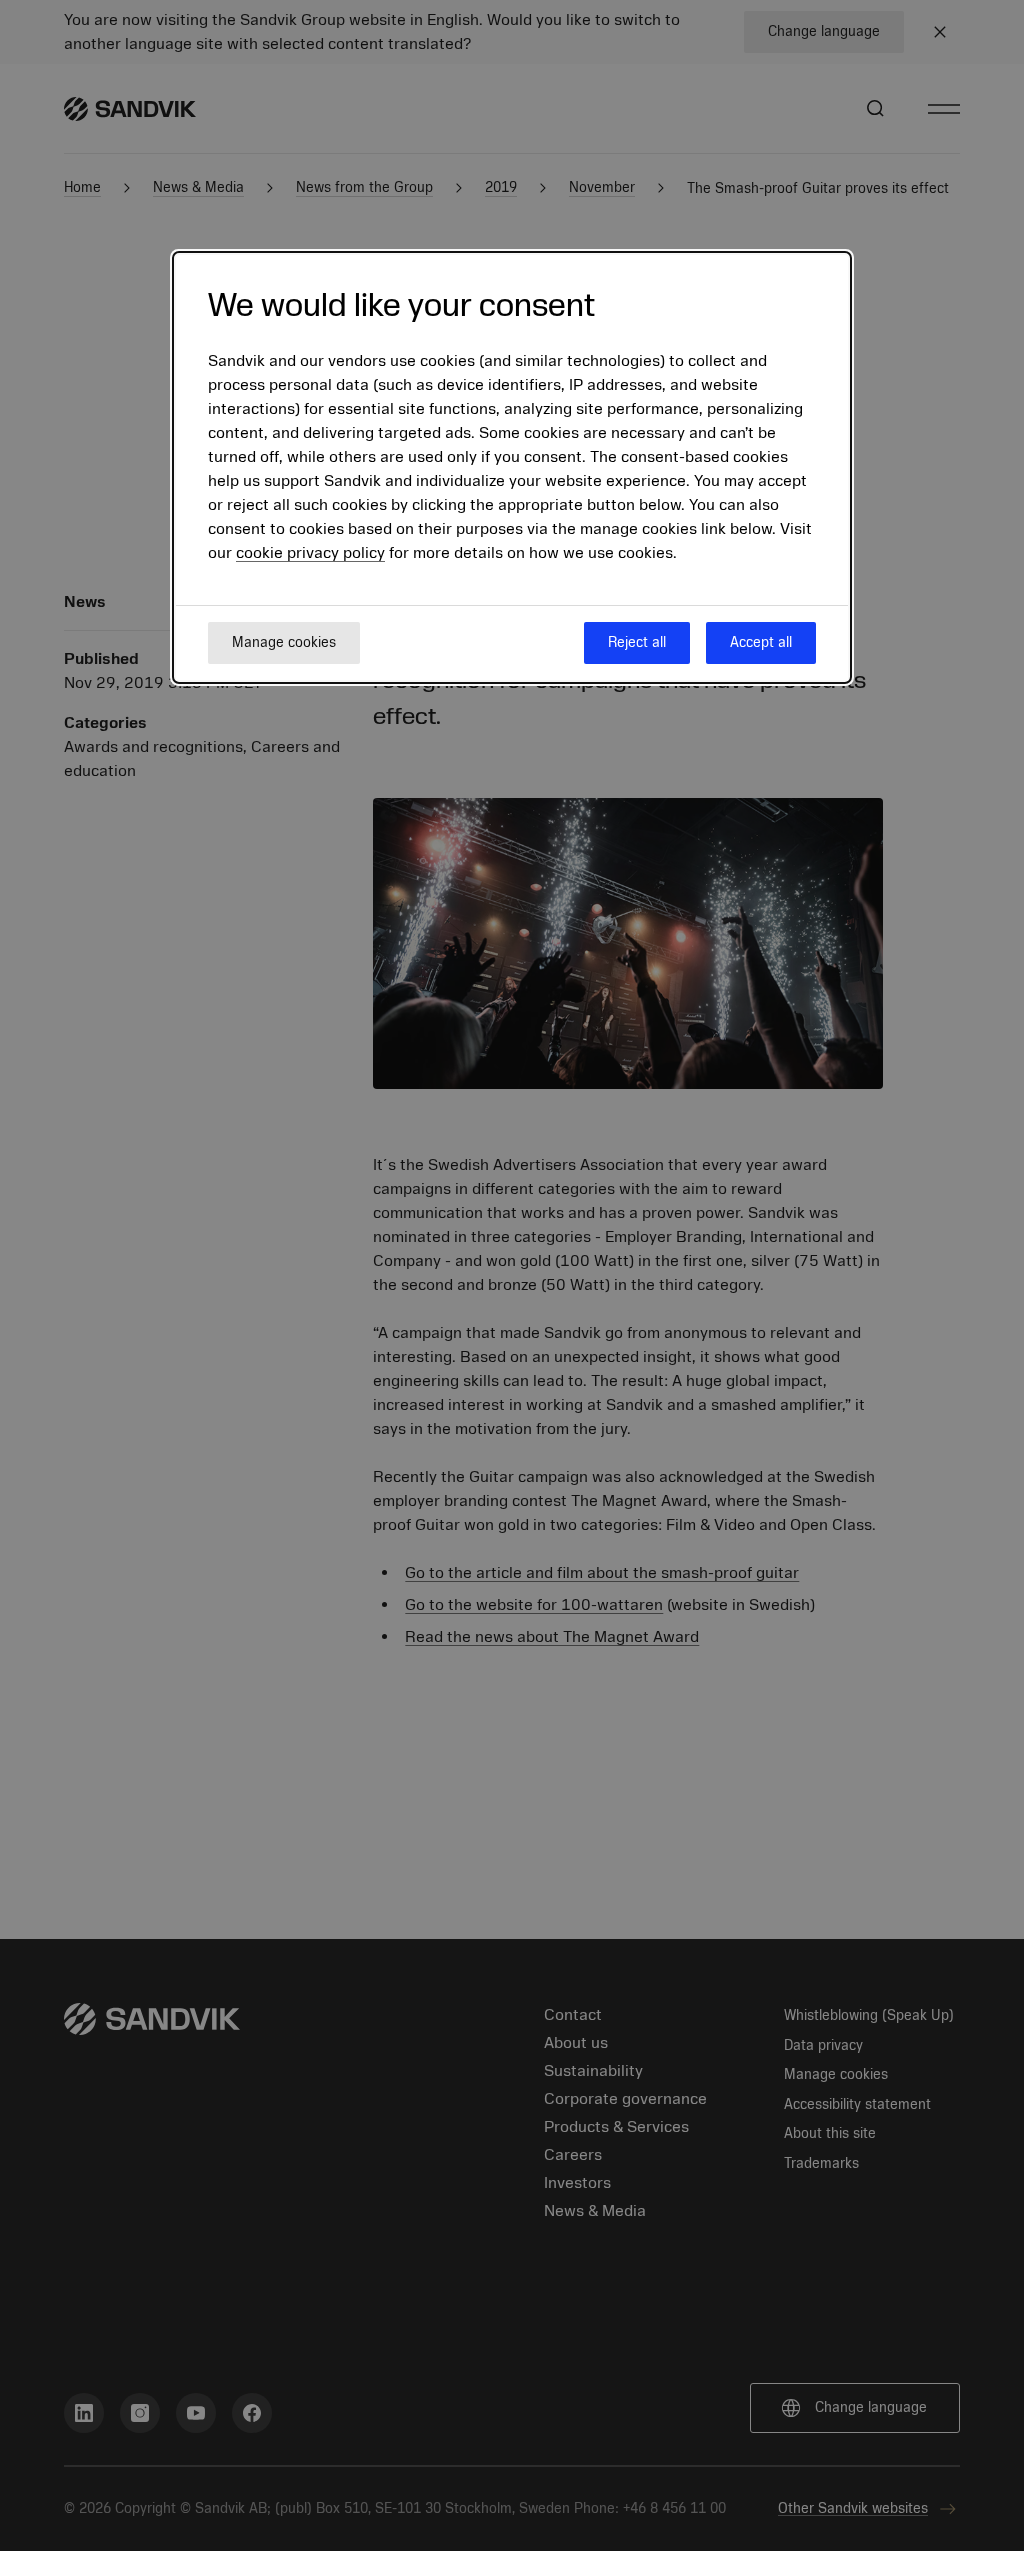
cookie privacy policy (310, 553)
